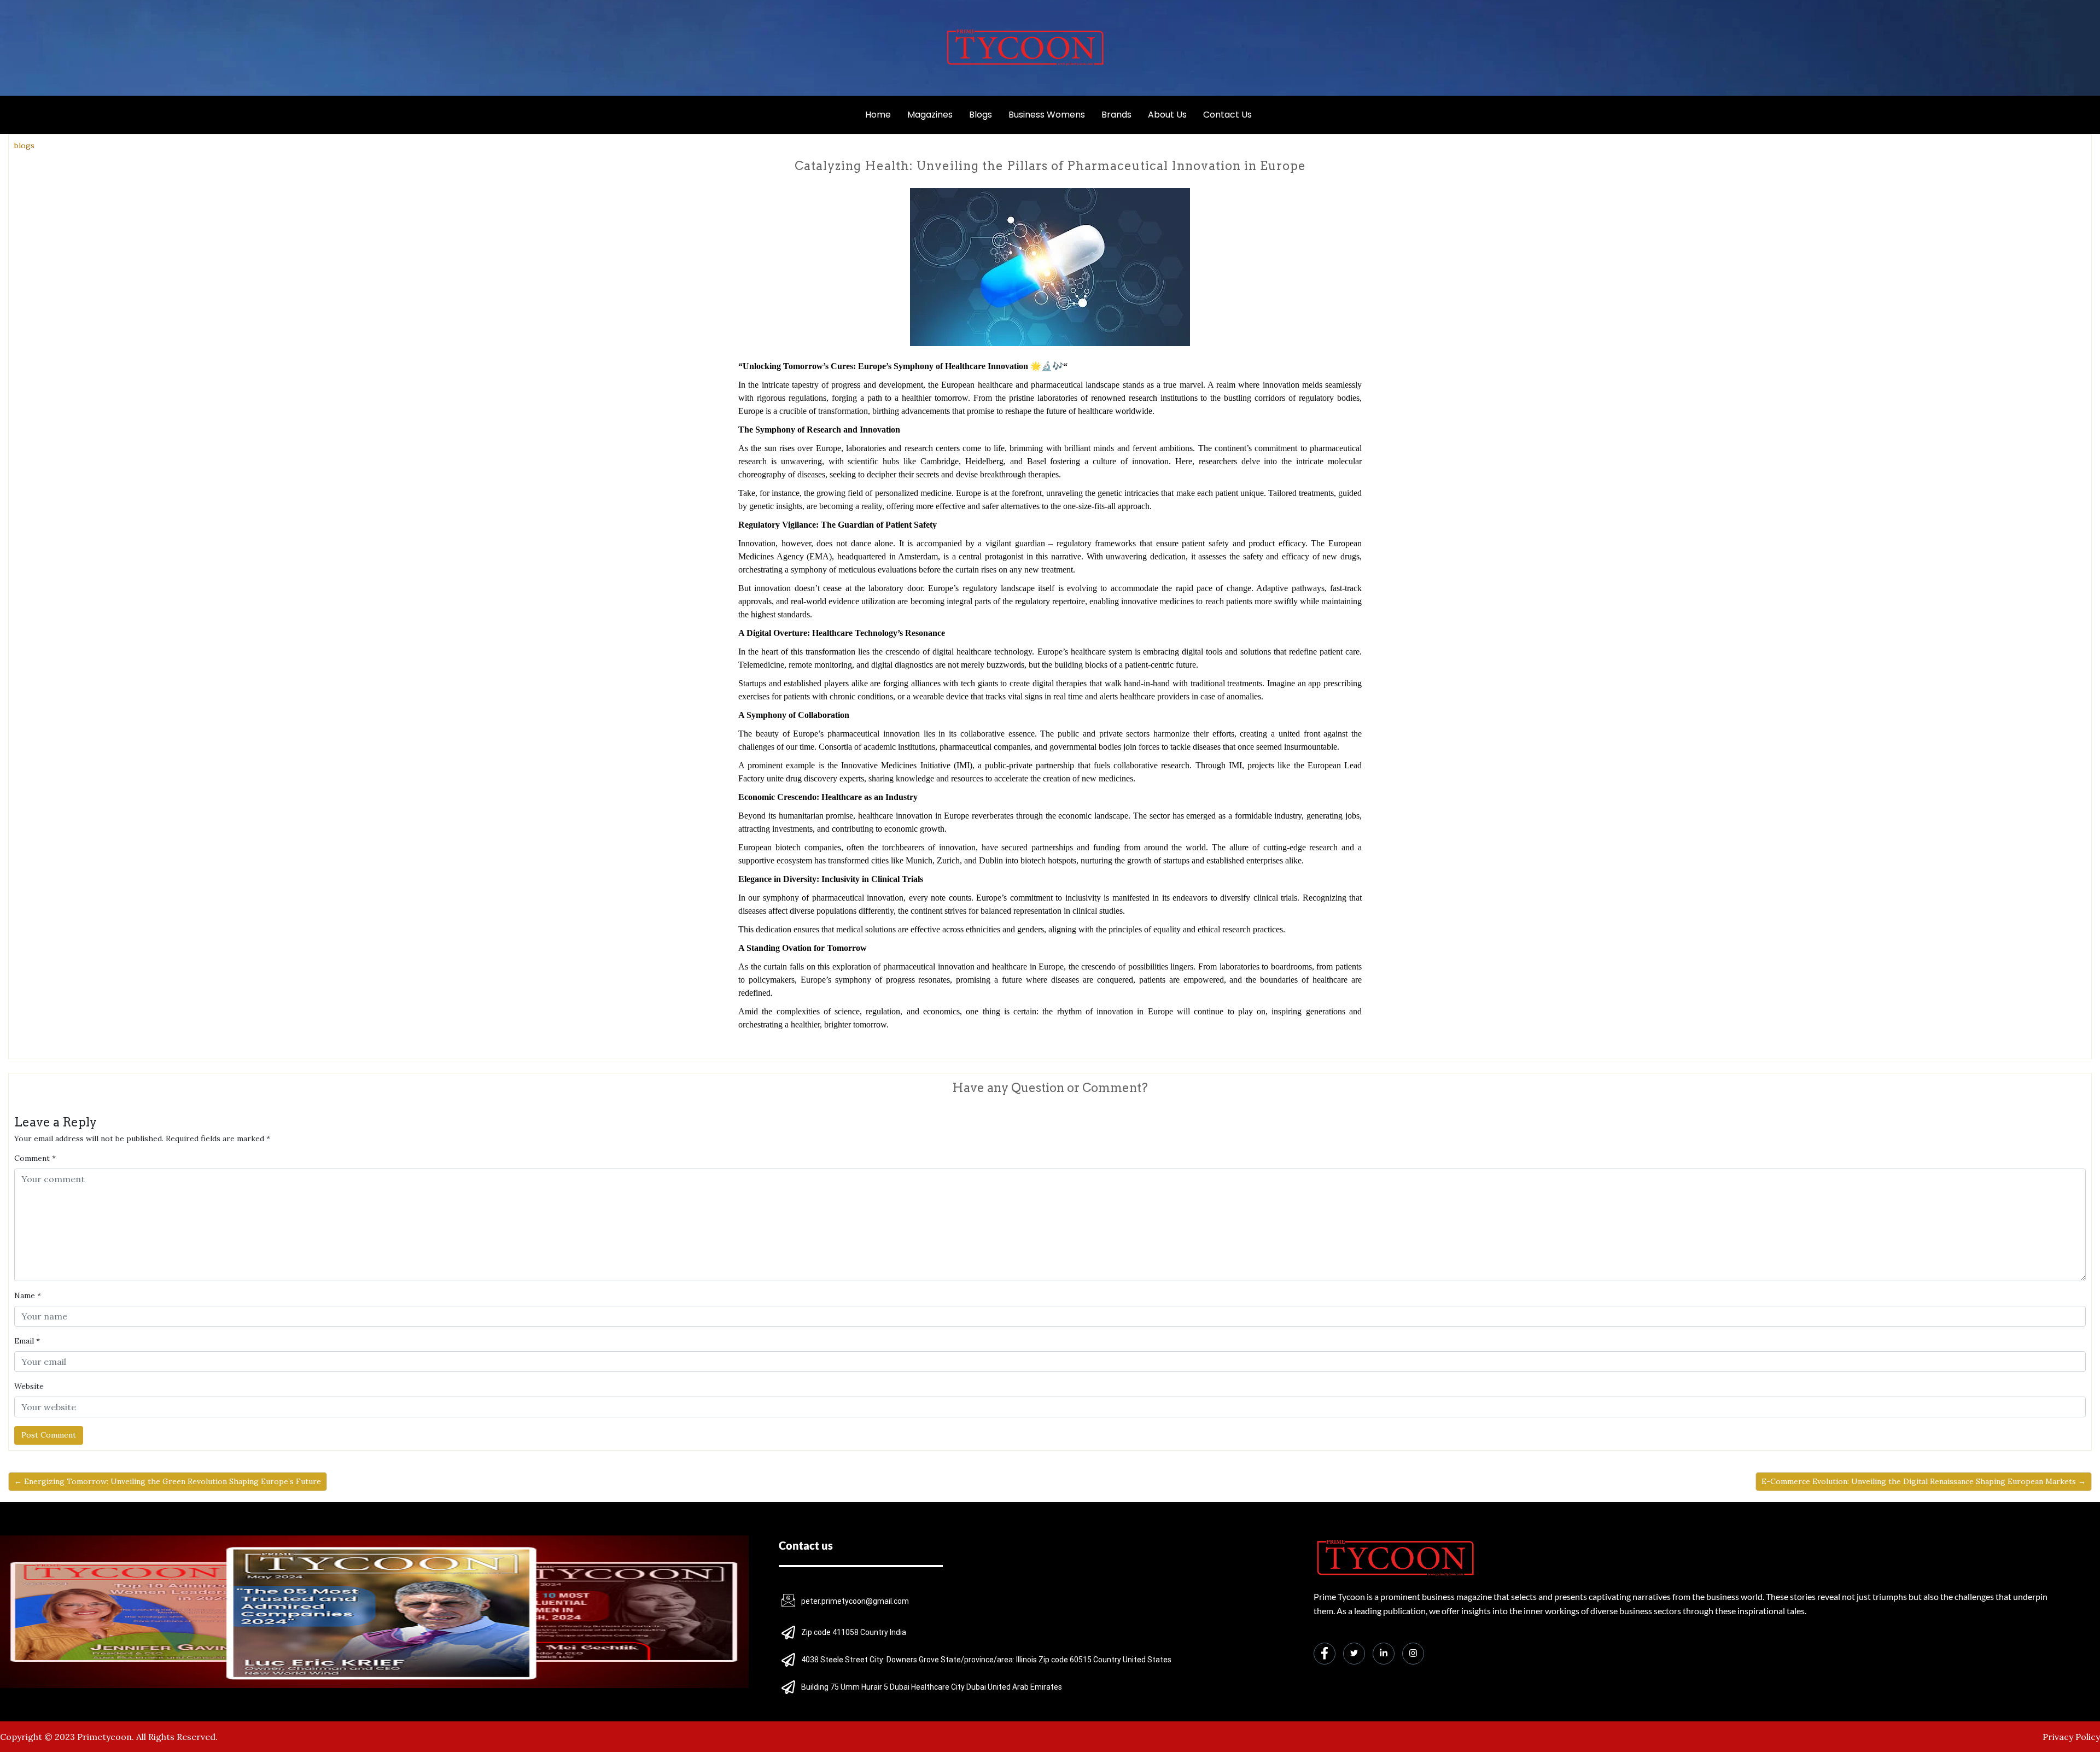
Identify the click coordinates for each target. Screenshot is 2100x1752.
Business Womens (1047, 115)
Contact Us (1227, 115)
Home (878, 115)
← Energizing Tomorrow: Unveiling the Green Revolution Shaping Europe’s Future (168, 1481)
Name (28, 1295)
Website (29, 1386)
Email (27, 1341)
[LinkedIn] (1384, 1654)
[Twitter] (1354, 1654)
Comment (35, 1158)
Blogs (981, 115)
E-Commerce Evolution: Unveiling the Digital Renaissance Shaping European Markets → (1924, 1481)
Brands (1116, 115)
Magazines (930, 115)
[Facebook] (1325, 1654)
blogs (24, 145)
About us (1167, 115)
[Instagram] (1413, 1654)
